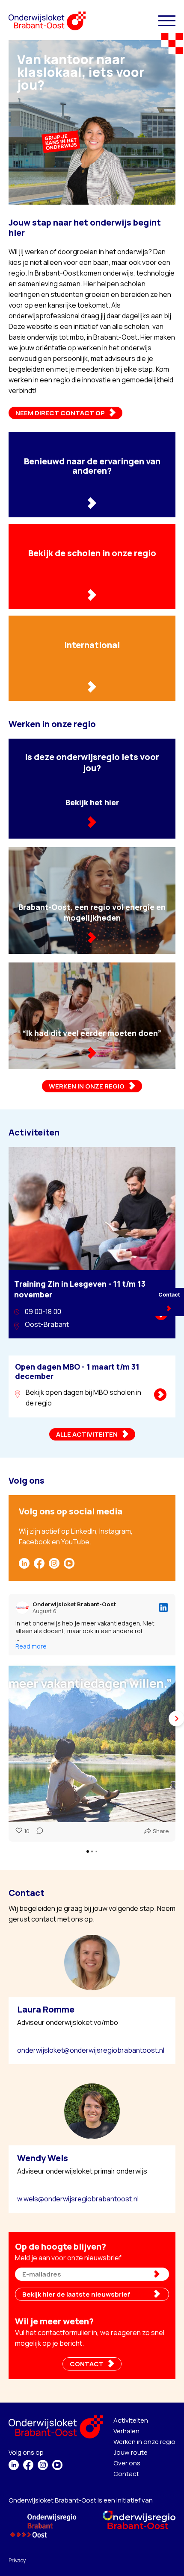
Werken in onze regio (144, 2442)
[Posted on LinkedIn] (163, 1608)
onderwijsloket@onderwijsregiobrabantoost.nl (91, 2050)
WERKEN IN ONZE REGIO (87, 1086)
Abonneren (162, 2274)
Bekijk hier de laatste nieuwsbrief (76, 2294)
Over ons (127, 2463)
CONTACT (87, 2364)
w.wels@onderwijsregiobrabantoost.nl (78, 2199)
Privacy (17, 2560)
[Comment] (37, 1831)
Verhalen (126, 2431)
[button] (9, 1718)
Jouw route (131, 2452)
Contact (126, 2474)
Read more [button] (31, 1646)
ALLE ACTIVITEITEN (87, 1434)
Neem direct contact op (60, 413)
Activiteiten (131, 2420)
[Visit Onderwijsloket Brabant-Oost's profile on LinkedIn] (22, 1608)
